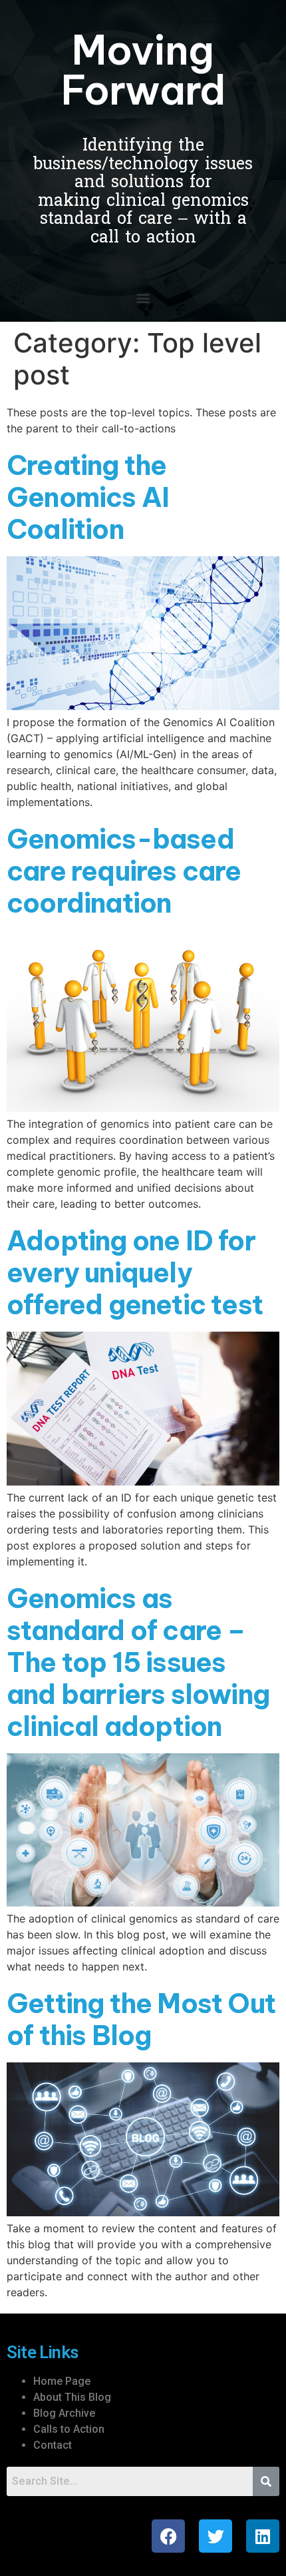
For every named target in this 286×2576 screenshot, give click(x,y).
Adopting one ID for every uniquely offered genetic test (135, 1273)
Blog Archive (64, 2413)
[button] (143, 297)
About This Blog (72, 2397)
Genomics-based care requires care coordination (124, 871)
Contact (53, 2445)
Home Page (62, 2381)
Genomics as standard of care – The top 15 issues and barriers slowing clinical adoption (138, 1662)
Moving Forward (143, 70)
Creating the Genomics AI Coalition (88, 497)
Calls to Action (69, 2429)
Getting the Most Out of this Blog (141, 2019)
